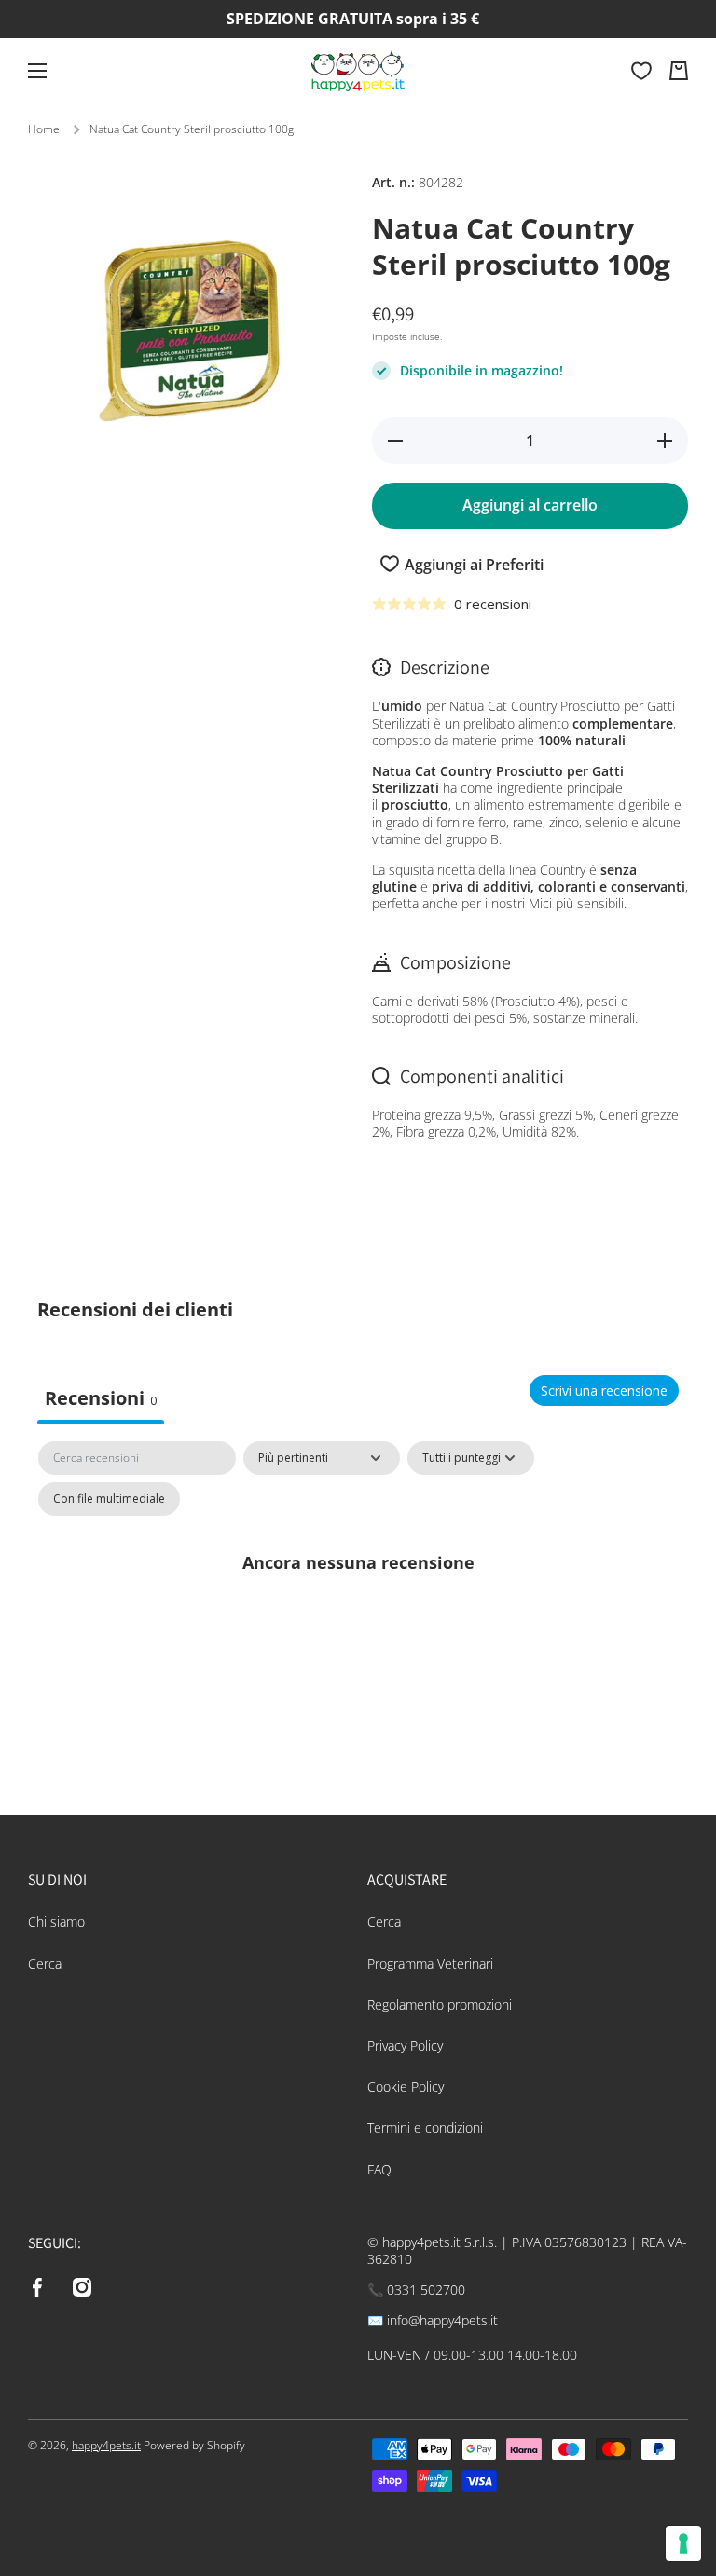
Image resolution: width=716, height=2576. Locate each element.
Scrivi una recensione (604, 1390)
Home (44, 129)
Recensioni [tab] (101, 1398)
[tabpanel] (358, 1604)
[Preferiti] (641, 71)
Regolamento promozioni (440, 2004)
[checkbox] (109, 1499)
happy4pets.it (106, 2445)
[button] (679, 71)
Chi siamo (56, 1922)
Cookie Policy (406, 2086)
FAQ (379, 2169)
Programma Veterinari (430, 1963)
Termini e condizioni (425, 2127)
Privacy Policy (405, 2045)
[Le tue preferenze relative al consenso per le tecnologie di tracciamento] (683, 2543)
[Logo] (358, 71)
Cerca (45, 1963)
